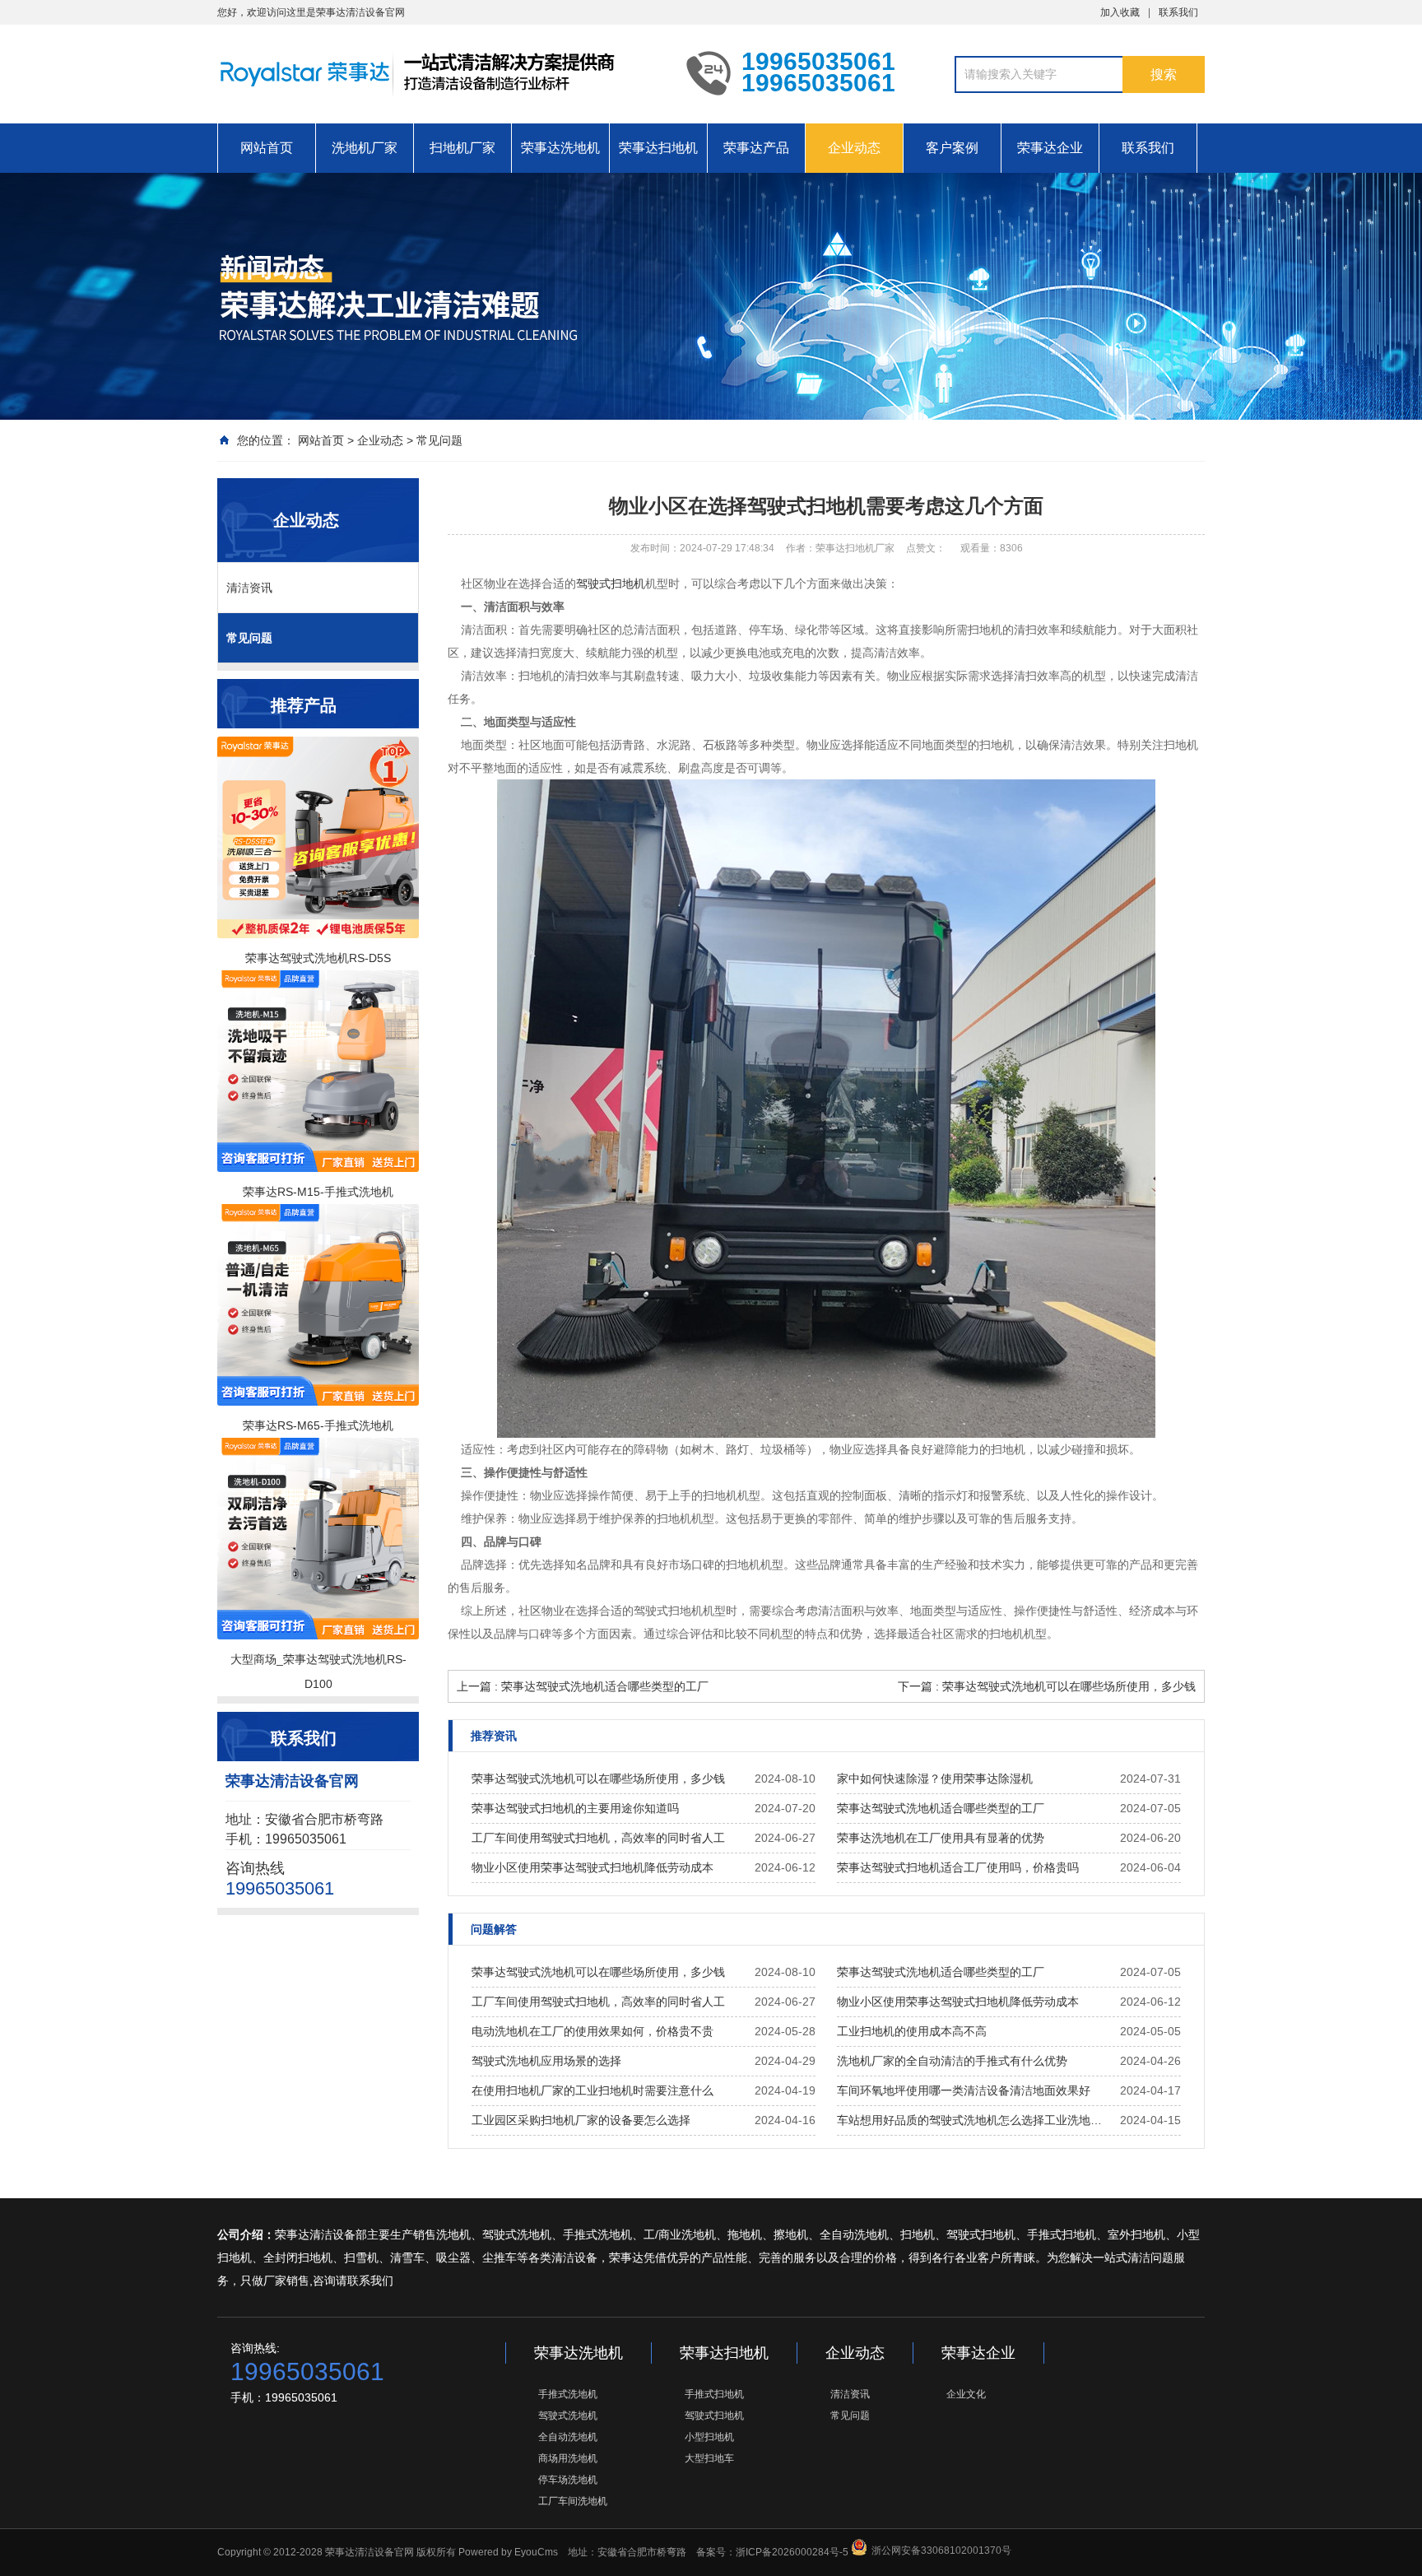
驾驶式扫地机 (611, 584)
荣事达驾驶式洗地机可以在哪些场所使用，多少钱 (598, 1779)
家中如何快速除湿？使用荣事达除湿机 (935, 1779)
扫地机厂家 (462, 148)
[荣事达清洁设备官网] (439, 72)
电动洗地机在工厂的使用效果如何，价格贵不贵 (592, 2031)
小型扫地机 (709, 2437)
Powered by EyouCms (507, 2552)
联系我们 (1178, 12)
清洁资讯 (249, 588)
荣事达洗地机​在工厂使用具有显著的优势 (941, 1838)
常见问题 (439, 440)
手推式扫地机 (714, 2394)
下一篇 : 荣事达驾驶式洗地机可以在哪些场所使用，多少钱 (1047, 1686)
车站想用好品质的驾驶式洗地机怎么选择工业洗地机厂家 (974, 2120)
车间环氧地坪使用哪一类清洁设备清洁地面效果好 (964, 2090)
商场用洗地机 (568, 2458)
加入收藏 (1120, 12)
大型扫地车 (709, 2458)
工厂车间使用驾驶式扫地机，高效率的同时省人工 (598, 1838)
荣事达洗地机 (560, 148)
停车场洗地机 (568, 2480)
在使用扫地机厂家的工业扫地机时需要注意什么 (592, 2090)
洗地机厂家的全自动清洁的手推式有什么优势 (952, 2061)
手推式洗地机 (568, 2394)
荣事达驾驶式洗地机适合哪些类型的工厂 (941, 1808)
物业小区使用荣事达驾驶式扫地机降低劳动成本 (592, 1867)
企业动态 (854, 148)
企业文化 (966, 2394)
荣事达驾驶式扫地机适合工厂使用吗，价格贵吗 (958, 1867)
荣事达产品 (756, 148)
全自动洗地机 (568, 2437)
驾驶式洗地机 (568, 2416)
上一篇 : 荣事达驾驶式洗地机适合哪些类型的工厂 (583, 1686)
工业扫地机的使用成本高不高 (912, 2031)
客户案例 (952, 148)
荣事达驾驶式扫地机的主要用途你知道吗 (575, 1808)
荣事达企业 (1050, 148)
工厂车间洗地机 (573, 2501)
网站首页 (267, 148)
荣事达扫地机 (658, 148)
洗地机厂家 (365, 148)
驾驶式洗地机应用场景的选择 (546, 2061)
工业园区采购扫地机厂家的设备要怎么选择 (581, 2120)
